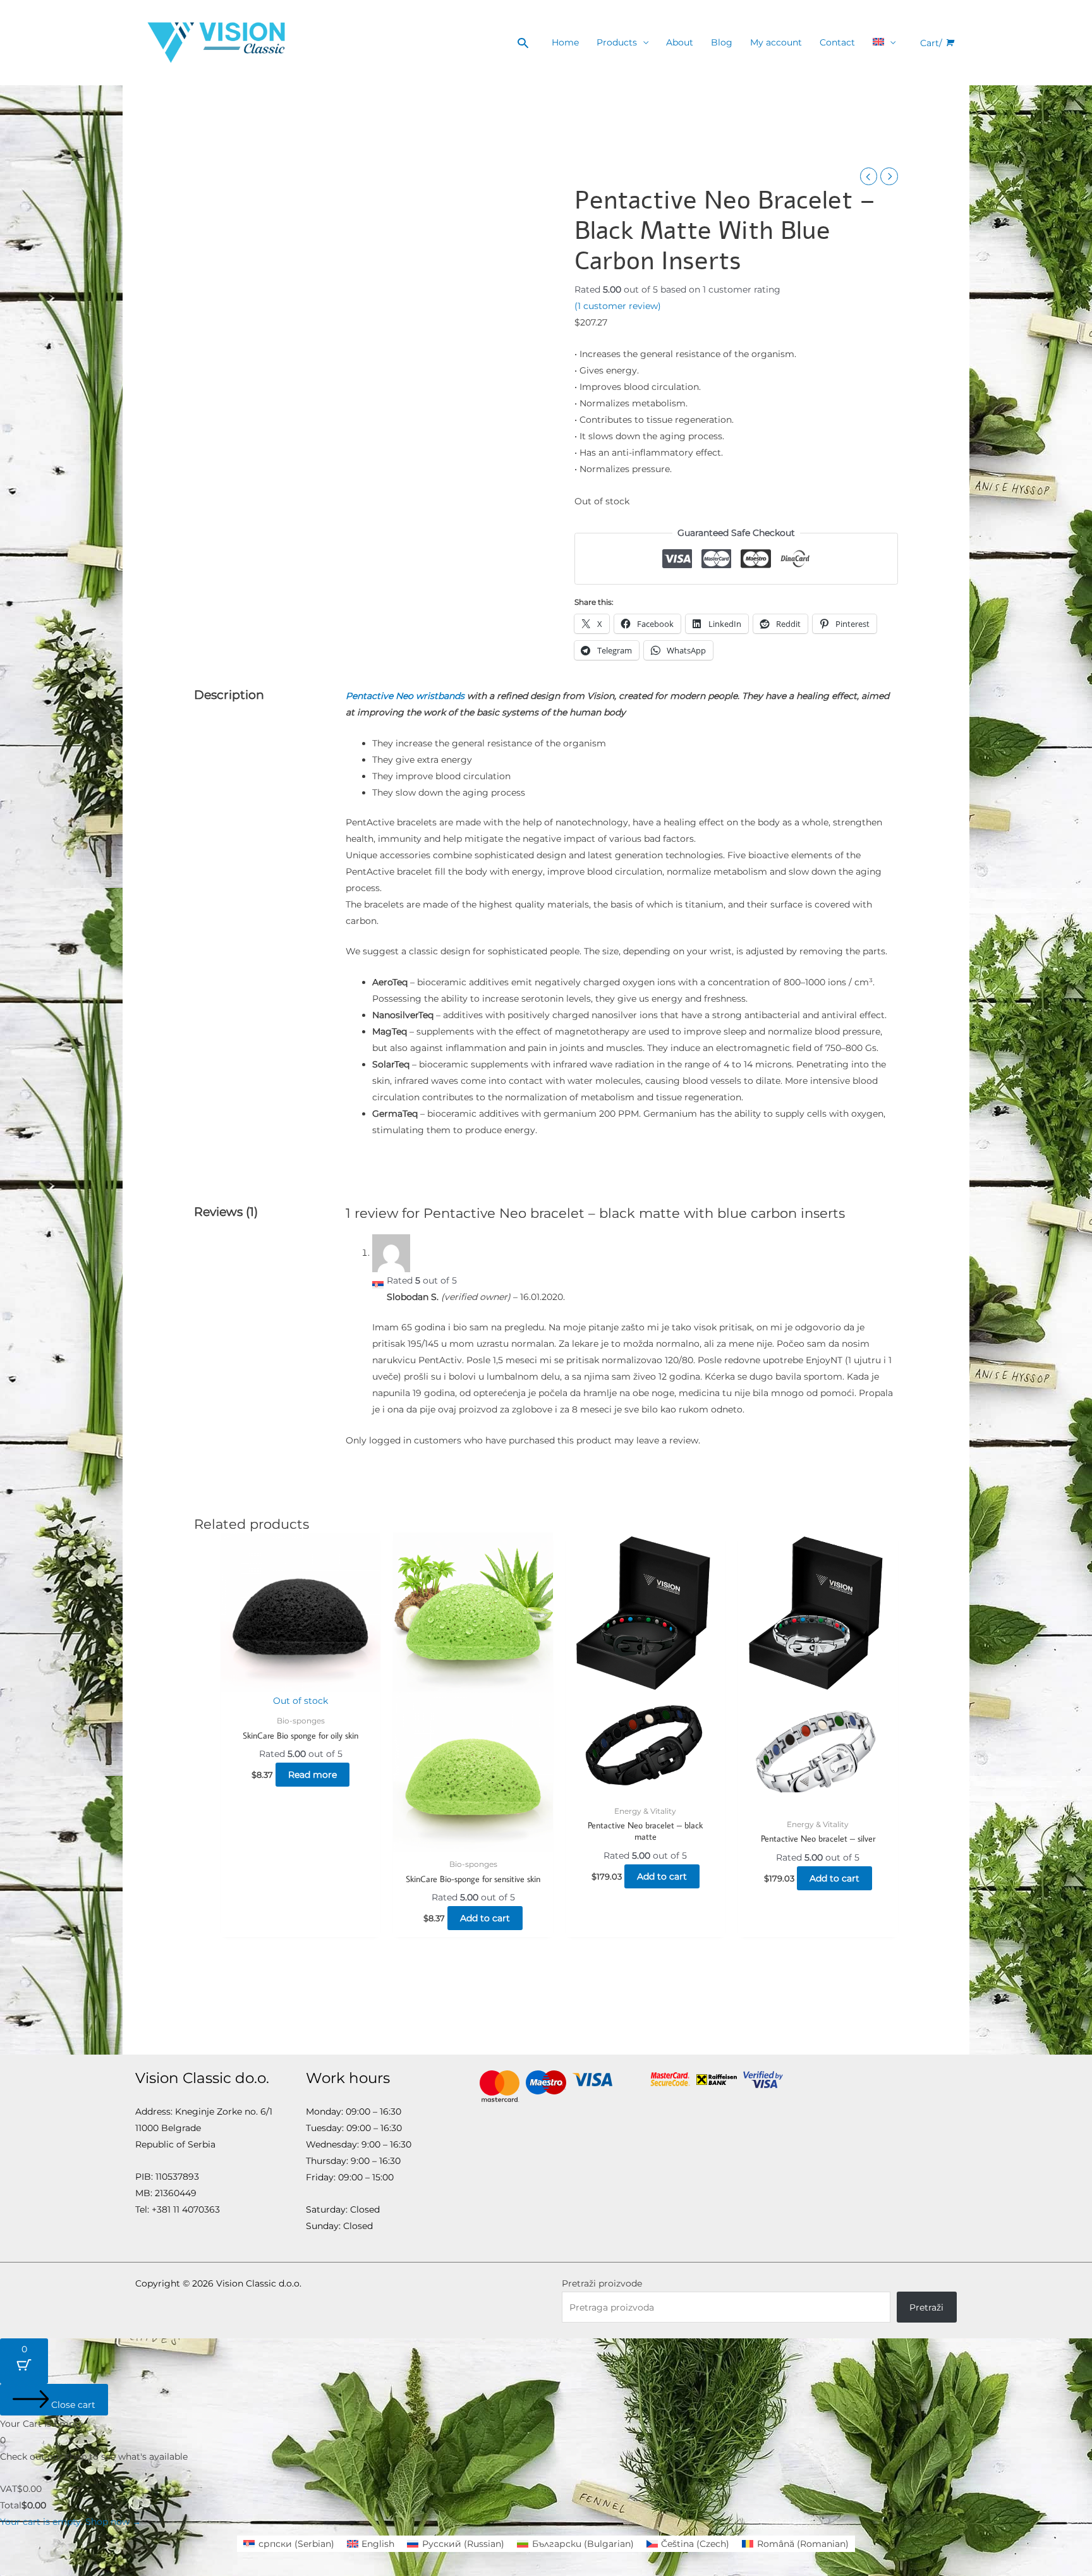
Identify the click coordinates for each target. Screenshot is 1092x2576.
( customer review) (618, 306)
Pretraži (926, 2307)
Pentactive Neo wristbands (405, 696)
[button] (523, 43)
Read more (312, 1775)
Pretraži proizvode (602, 2283)
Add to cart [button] (485, 1918)
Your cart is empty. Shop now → (70, 2522)
